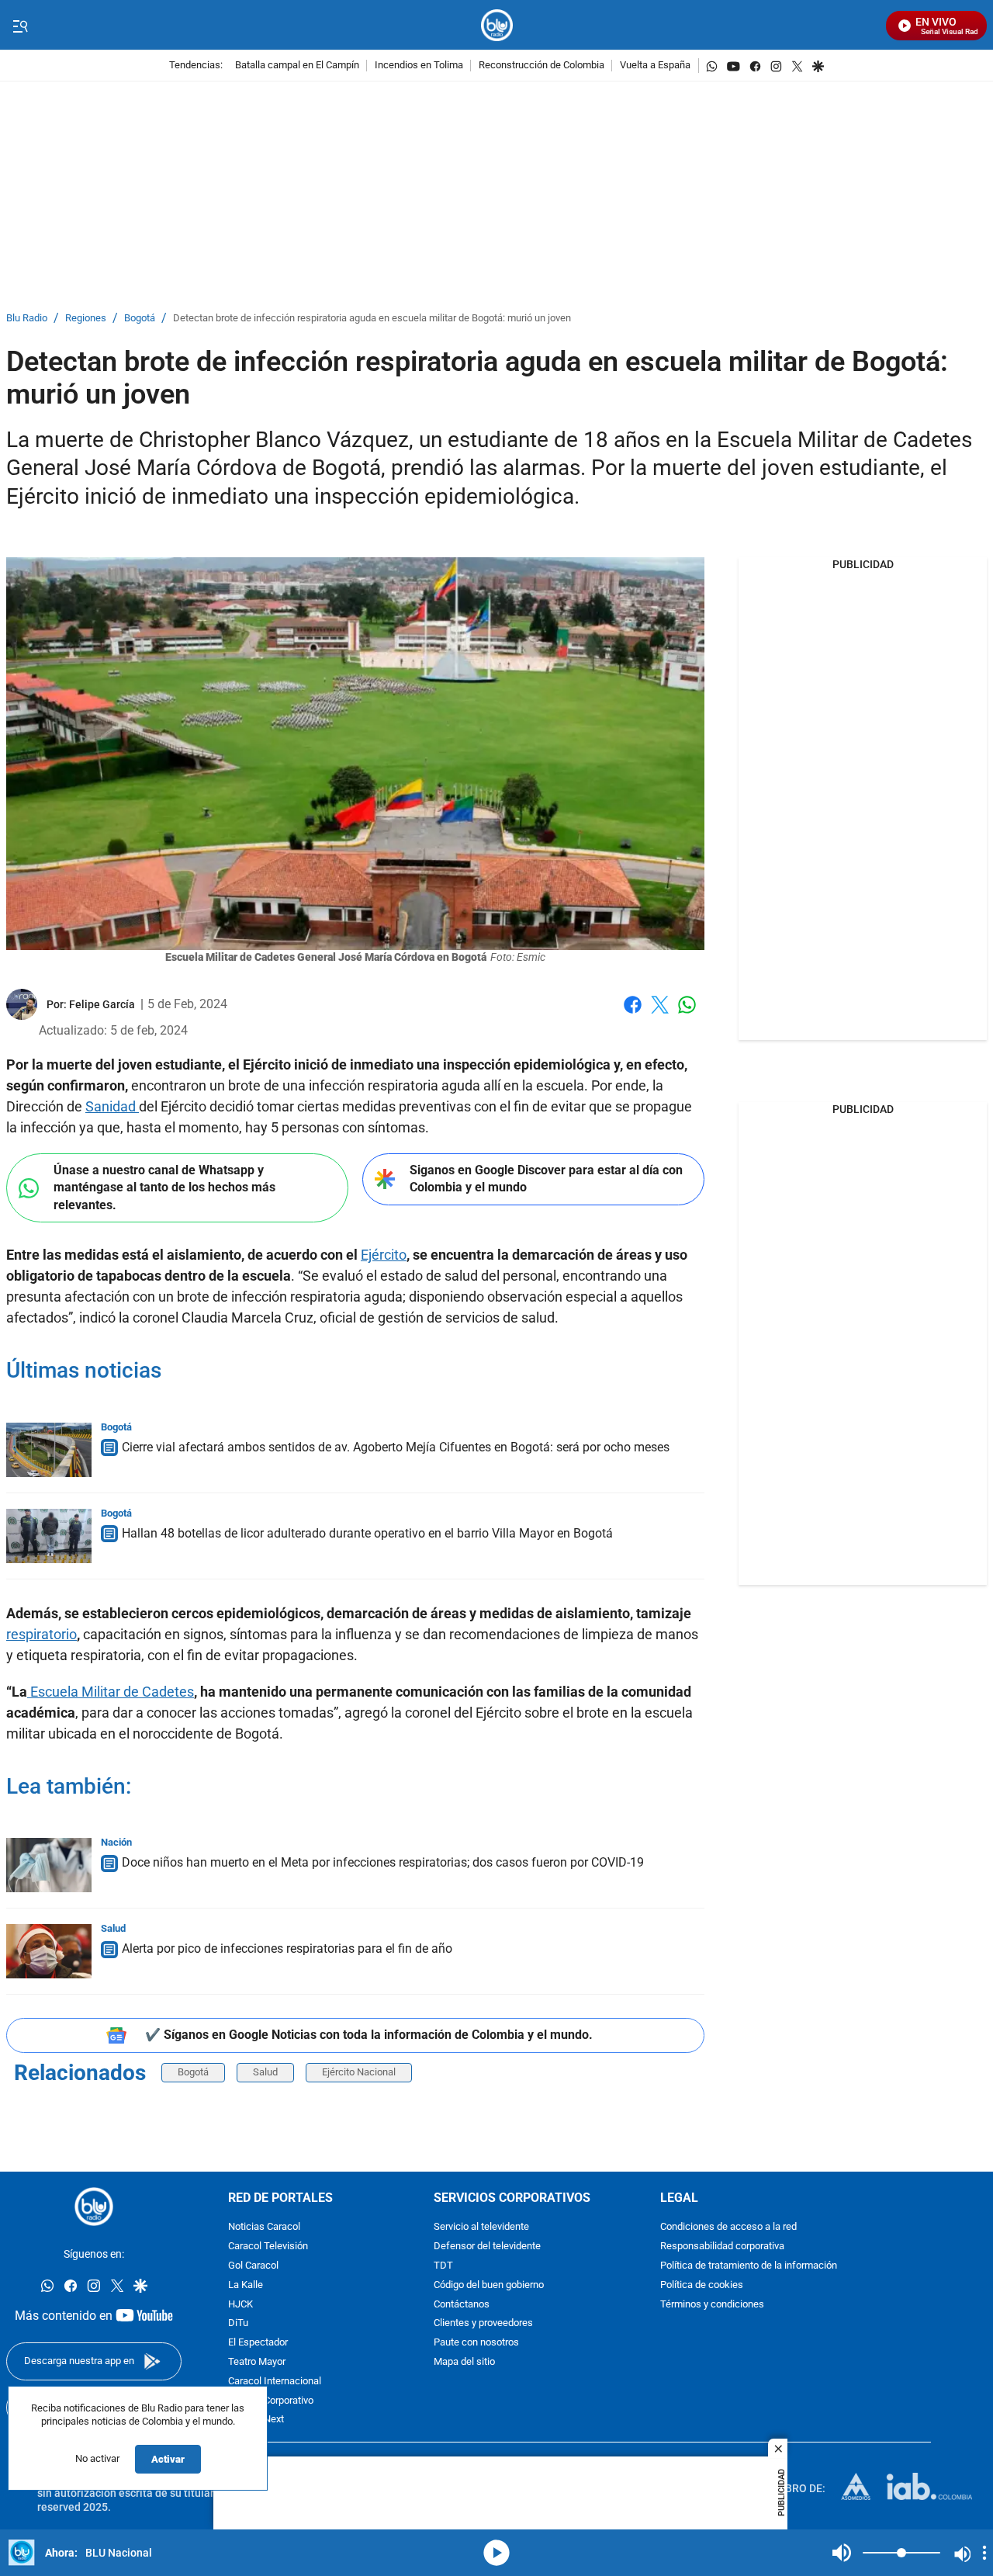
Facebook (633, 1014)
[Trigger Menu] (20, 26)
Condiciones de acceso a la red (728, 2227)
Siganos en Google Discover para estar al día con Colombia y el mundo (546, 1179)
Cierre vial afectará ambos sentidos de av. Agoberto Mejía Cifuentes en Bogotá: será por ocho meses (396, 1447)
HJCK (240, 2304)
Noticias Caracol (264, 2227)
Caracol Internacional (275, 2381)
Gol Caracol (253, 2266)
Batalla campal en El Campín (297, 66)
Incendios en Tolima (419, 66)
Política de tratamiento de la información (749, 2266)
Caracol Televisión (268, 2247)
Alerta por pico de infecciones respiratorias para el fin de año (287, 1948)
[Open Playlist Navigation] (984, 2553)
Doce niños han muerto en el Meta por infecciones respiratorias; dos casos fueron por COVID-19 (383, 1862)
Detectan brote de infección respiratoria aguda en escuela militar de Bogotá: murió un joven (372, 319)
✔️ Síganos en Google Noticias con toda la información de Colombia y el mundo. (369, 2035)
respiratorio (42, 1634)
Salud (113, 1928)
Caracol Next (256, 2420)
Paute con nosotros (476, 2343)
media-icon (496, 2553)
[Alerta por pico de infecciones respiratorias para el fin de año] (49, 1951)
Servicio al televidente (481, 2227)
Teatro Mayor (257, 2362)
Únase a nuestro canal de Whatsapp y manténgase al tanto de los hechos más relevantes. (164, 1187)
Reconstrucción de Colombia (541, 66)
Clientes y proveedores (483, 2323)
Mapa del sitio (464, 2362)
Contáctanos (462, 2304)
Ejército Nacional (359, 2072)
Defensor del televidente (487, 2247)
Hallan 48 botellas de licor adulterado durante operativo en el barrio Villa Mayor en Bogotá (367, 1533)
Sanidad (112, 1106)
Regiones (86, 319)
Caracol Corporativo (271, 2400)
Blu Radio (27, 319)
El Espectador (258, 2343)
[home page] (497, 25)
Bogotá (140, 319)
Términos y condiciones (712, 2304)
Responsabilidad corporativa (722, 2247)
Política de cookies (702, 2285)
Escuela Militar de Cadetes (111, 1692)
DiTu (238, 2323)
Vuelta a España (655, 66)
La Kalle (246, 2285)
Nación (116, 1842)
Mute (842, 2553)
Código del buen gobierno (489, 2285)
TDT (443, 2266)
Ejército (384, 1255)
